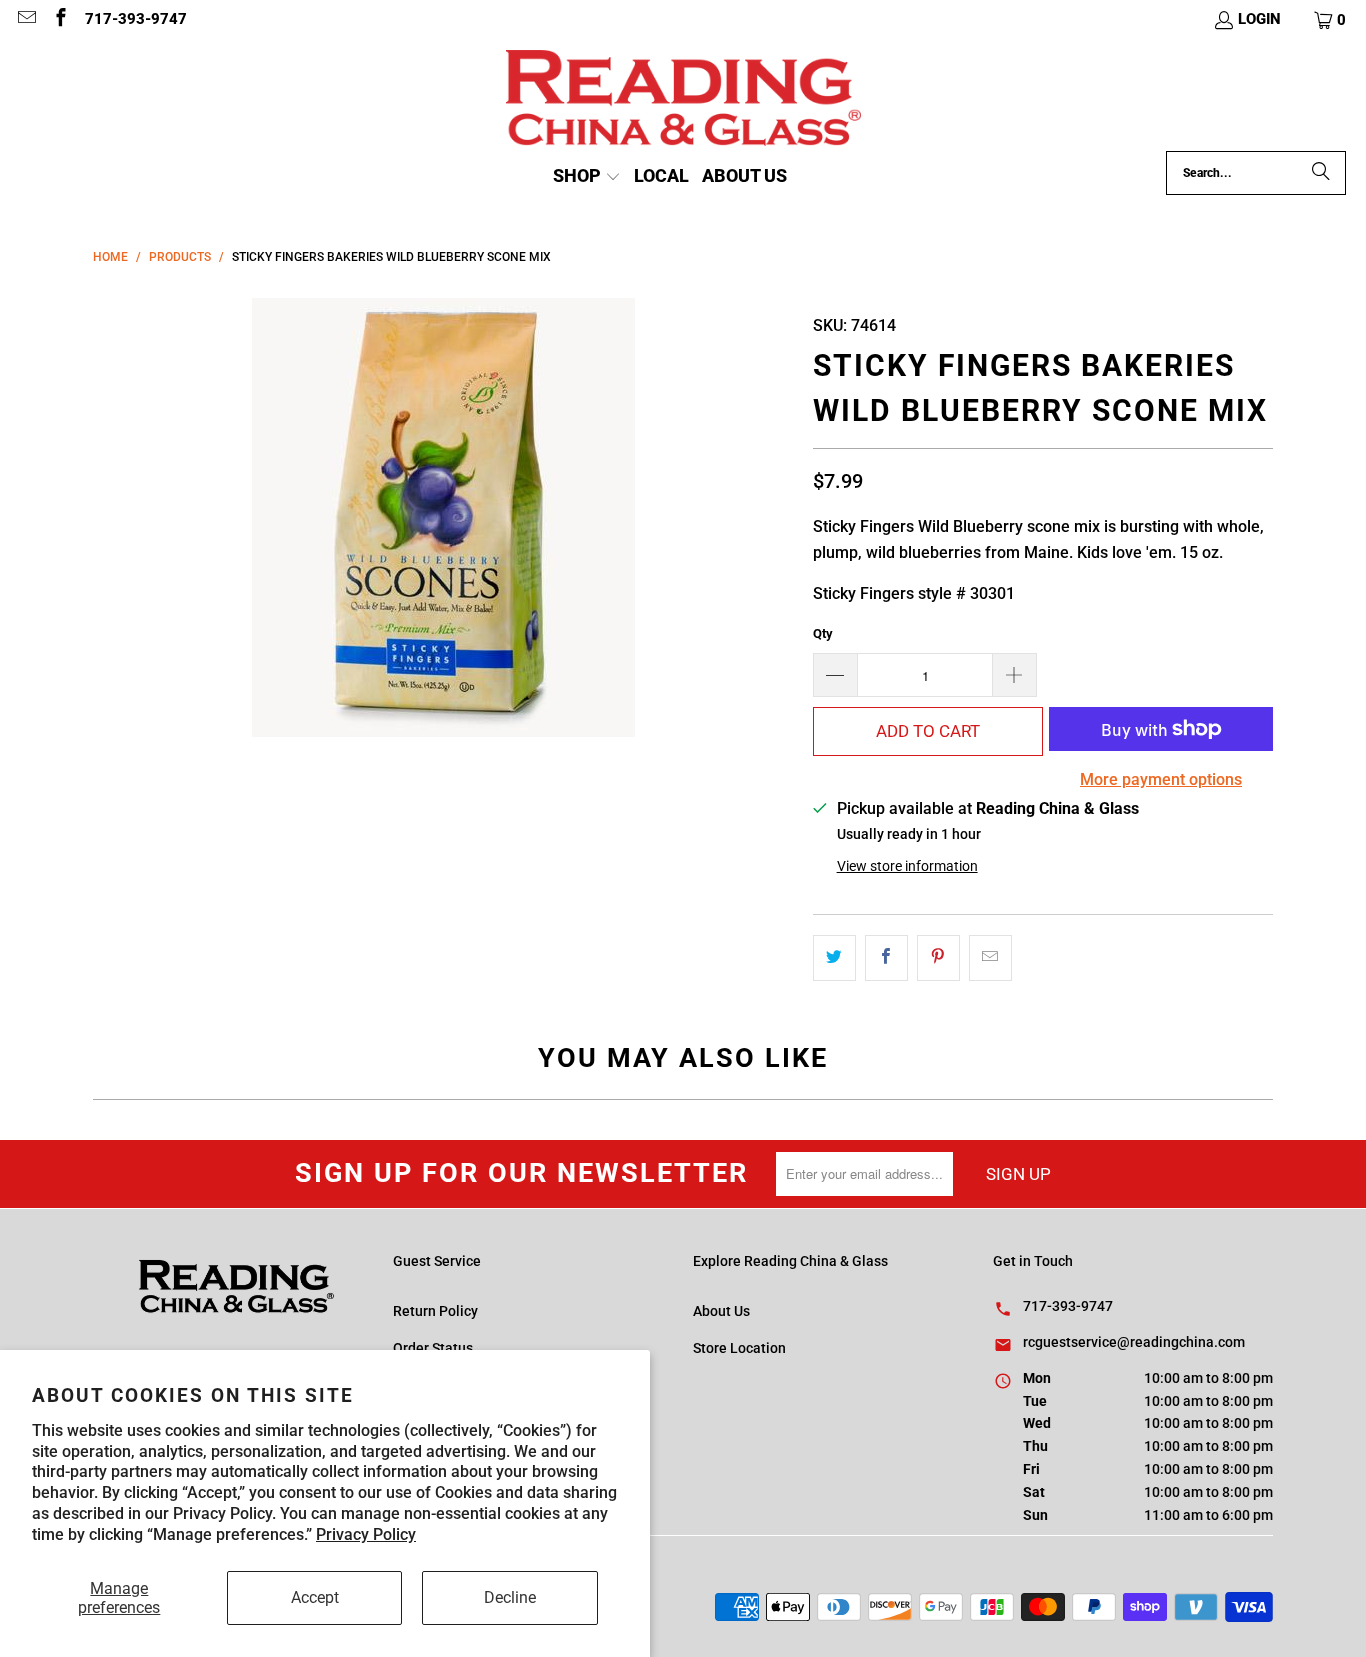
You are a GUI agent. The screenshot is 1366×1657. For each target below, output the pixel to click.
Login (1259, 19)
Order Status (433, 1348)
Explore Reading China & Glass (790, 1261)
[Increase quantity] (1015, 675)
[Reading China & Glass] (683, 100)
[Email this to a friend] (990, 958)
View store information (907, 866)
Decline (510, 1597)
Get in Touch (1033, 1261)
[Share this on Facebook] (886, 958)
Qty (823, 633)
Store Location (739, 1348)
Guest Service (437, 1261)
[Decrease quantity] (835, 675)
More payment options (1161, 779)
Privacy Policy (366, 1534)
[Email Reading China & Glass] (25, 20)
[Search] (1321, 173)
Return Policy (435, 1311)
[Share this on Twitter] (834, 958)
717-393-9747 (136, 19)
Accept (315, 1597)
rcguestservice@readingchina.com (1134, 1342)
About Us (721, 1311)
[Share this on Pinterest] (938, 958)
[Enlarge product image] (443, 517)
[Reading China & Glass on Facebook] (60, 20)
